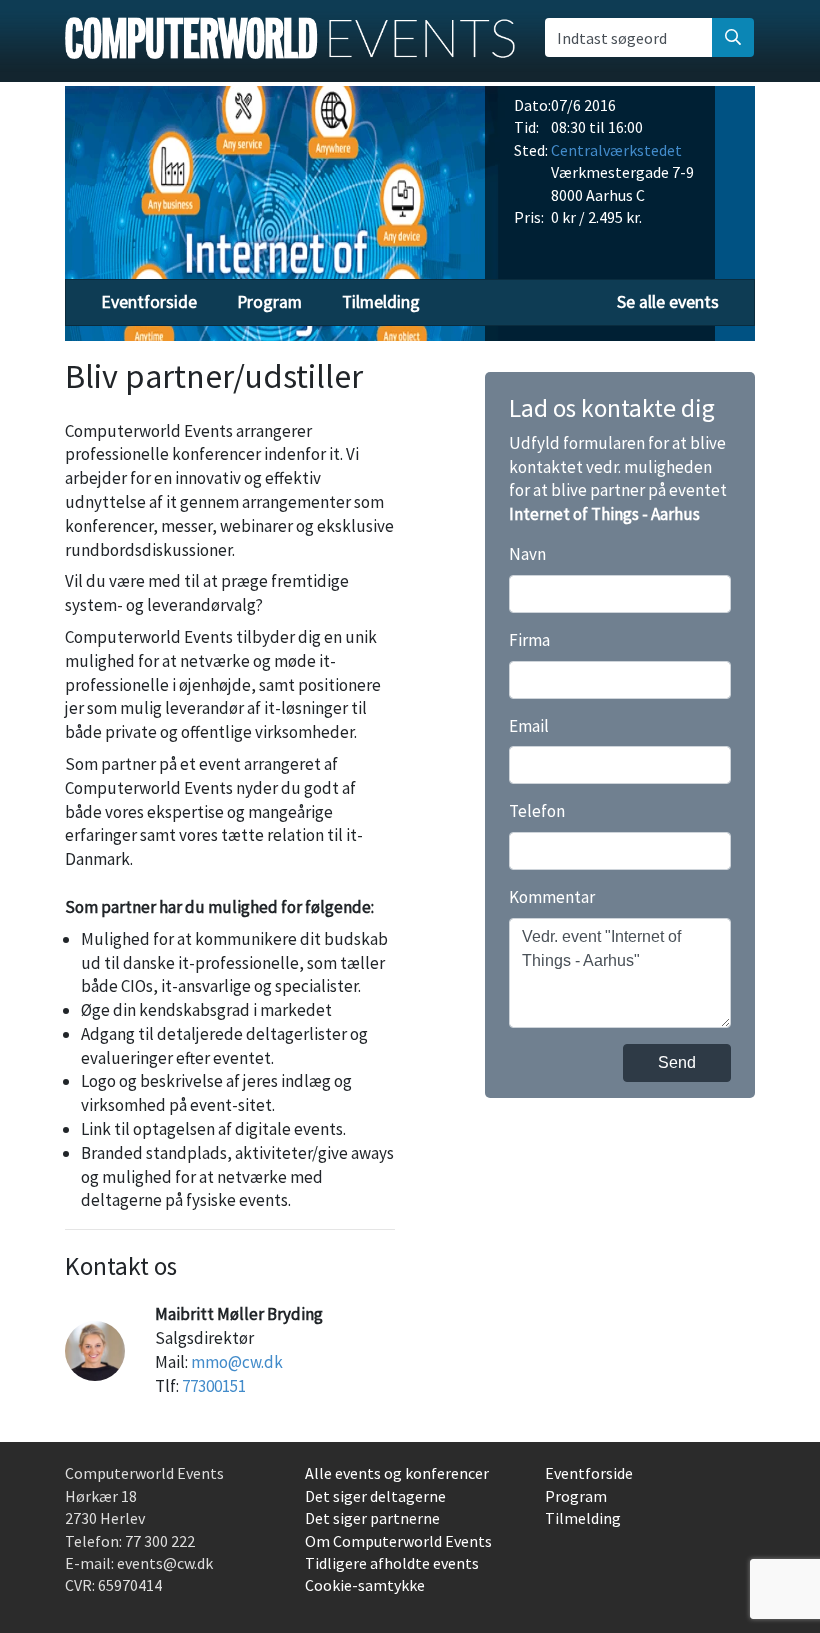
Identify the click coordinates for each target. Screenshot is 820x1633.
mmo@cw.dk (237, 1362)
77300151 (214, 1386)
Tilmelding (381, 302)
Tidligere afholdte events (392, 1563)
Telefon (537, 811)
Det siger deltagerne (375, 1496)
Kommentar (552, 897)
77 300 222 (160, 1541)
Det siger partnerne (372, 1518)
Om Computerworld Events (398, 1541)
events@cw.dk (165, 1563)
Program (269, 302)
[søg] (733, 37)
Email (529, 726)
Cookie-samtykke (365, 1585)
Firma (529, 640)
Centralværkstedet (616, 150)
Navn (527, 554)
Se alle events (668, 302)
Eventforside (149, 302)
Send (677, 1062)
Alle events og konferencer (397, 1473)
